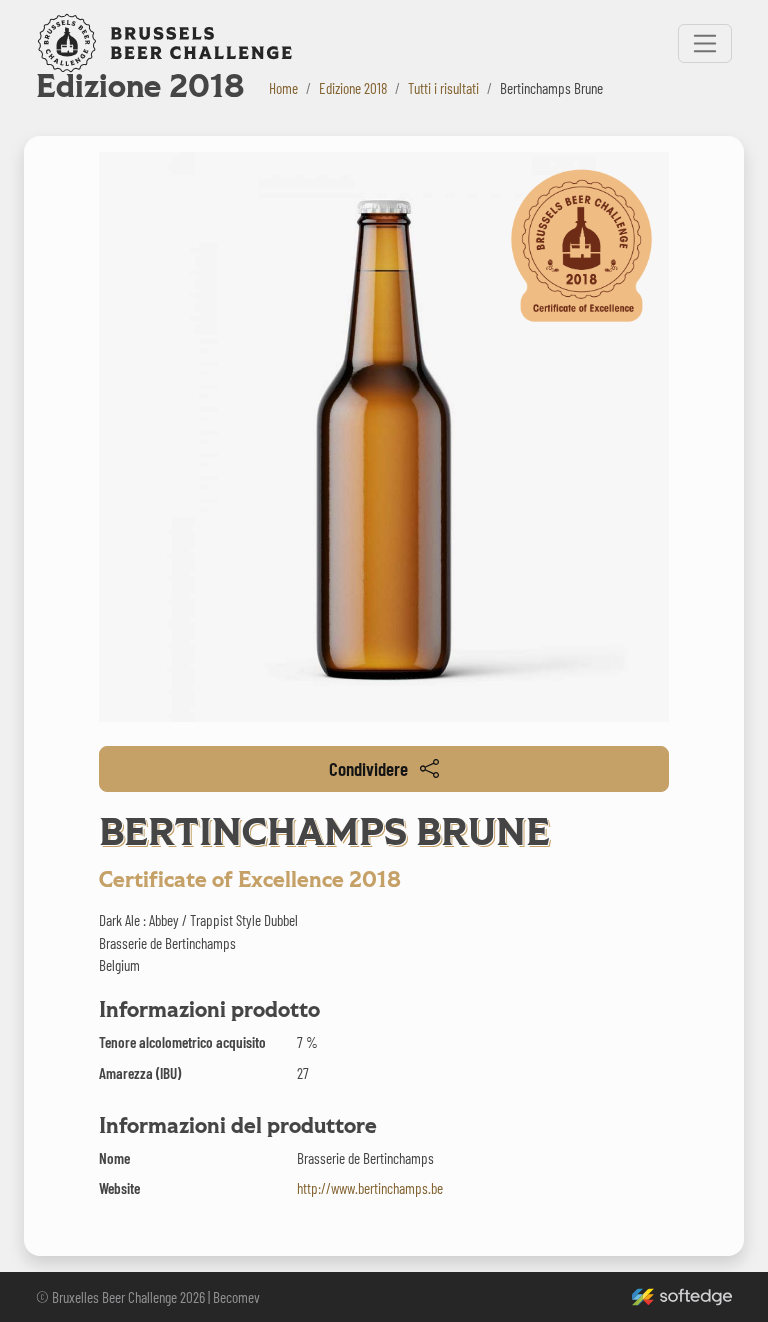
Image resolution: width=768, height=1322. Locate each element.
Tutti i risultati (443, 88)
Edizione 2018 (353, 88)
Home (283, 88)
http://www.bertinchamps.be (370, 1188)
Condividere (368, 768)
